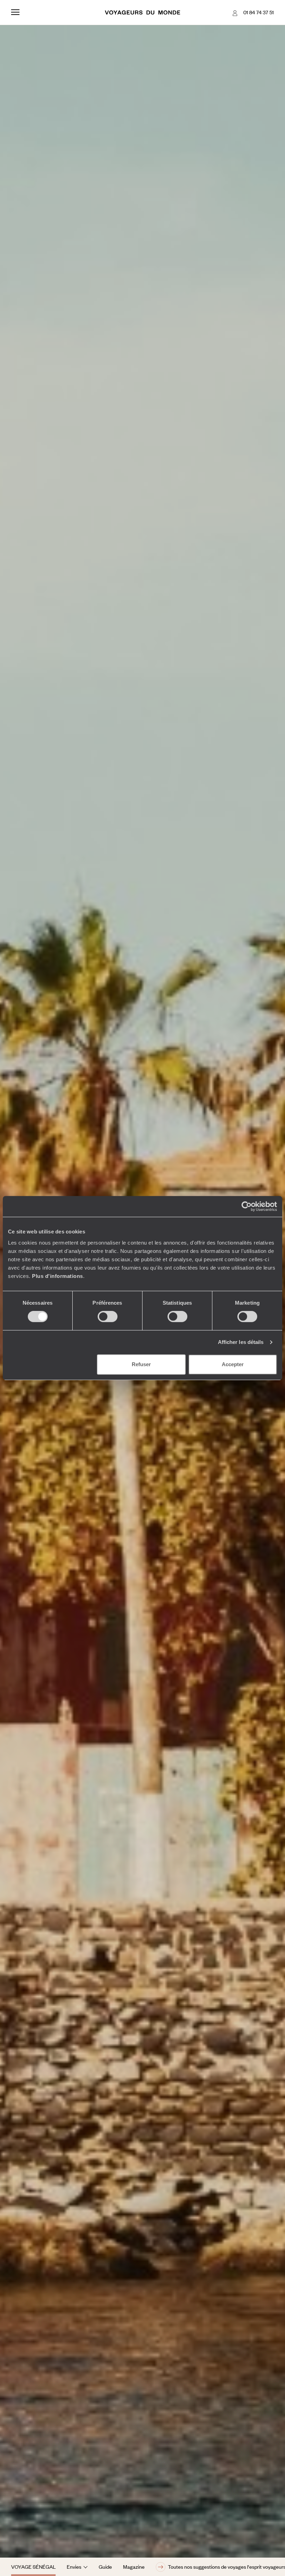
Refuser (141, 1364)
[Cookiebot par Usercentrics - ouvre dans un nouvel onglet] (247, 1206)
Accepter (233, 1364)
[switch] (108, 1316)
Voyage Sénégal (33, 2567)
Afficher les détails (241, 1342)
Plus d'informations (58, 1276)
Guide (105, 2567)
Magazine (134, 2567)
